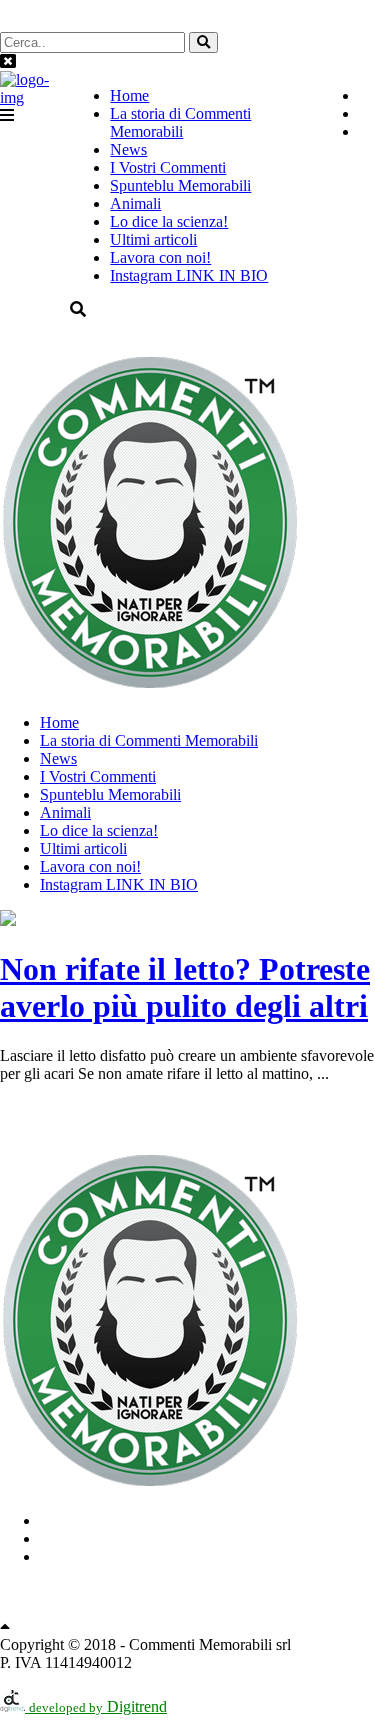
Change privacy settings (188, 1609)
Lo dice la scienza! (169, 221)
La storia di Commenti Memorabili (180, 122)
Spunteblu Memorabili (180, 185)
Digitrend (98, 1706)
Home (129, 95)
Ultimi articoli (153, 239)
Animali (135, 203)
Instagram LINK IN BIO (189, 275)
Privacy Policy (188, 1590)
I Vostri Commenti (168, 167)
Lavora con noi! (160, 257)
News (128, 149)
